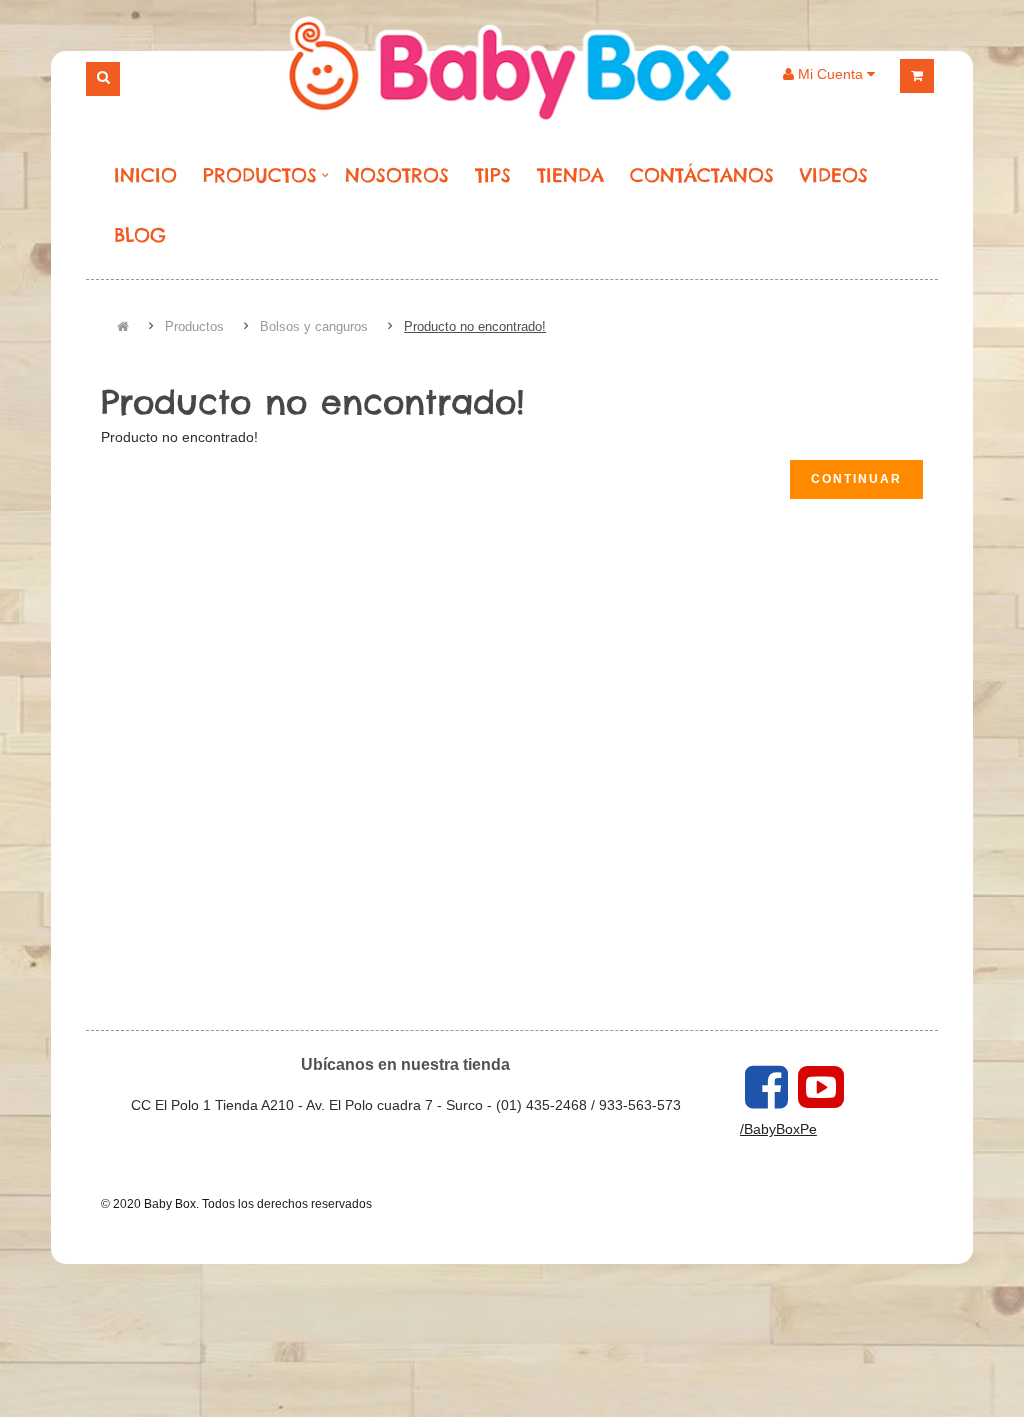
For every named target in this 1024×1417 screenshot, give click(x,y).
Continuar (856, 479)
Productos (194, 326)
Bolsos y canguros (314, 326)
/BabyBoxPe (778, 1129)
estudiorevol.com (421, 1204)
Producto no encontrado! (475, 326)
